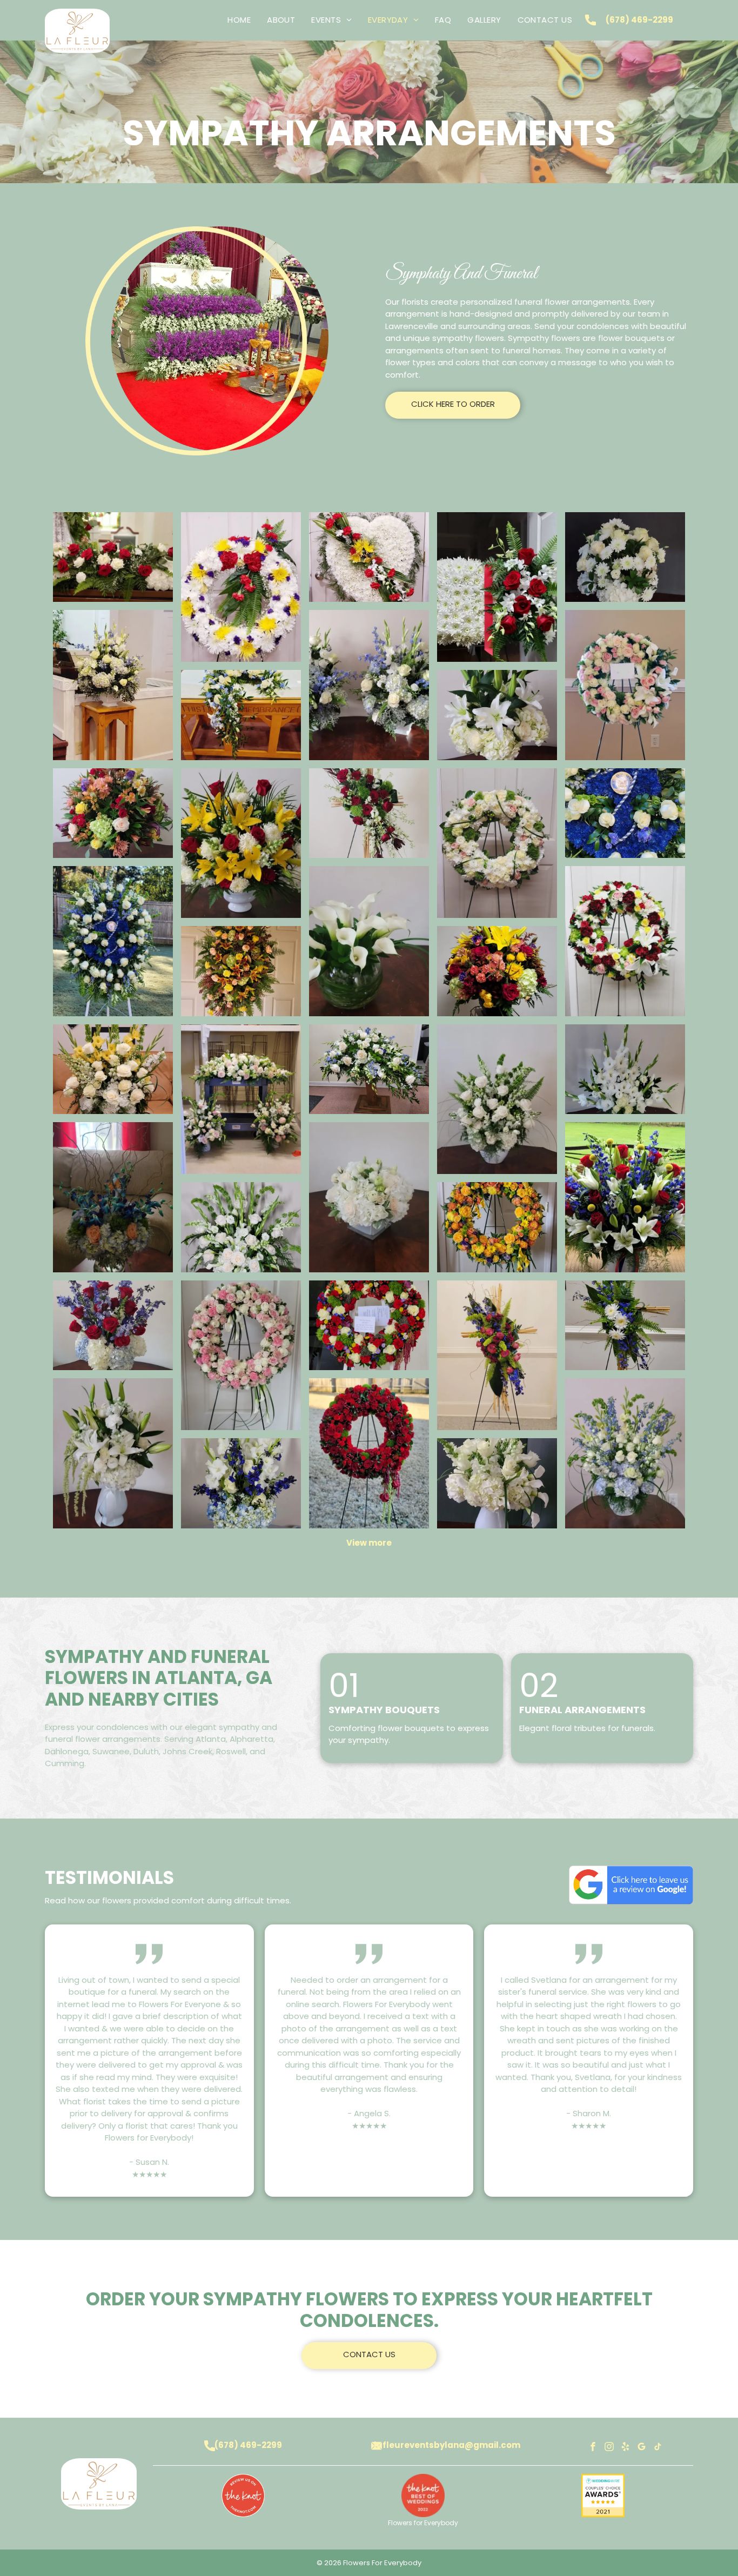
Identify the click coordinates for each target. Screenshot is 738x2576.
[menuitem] (239, 20)
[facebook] (593, 2448)
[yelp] (626, 2448)
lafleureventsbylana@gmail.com (447, 2445)
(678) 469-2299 (639, 20)
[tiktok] (658, 2448)
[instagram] (609, 2448)
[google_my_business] (642, 2448)
